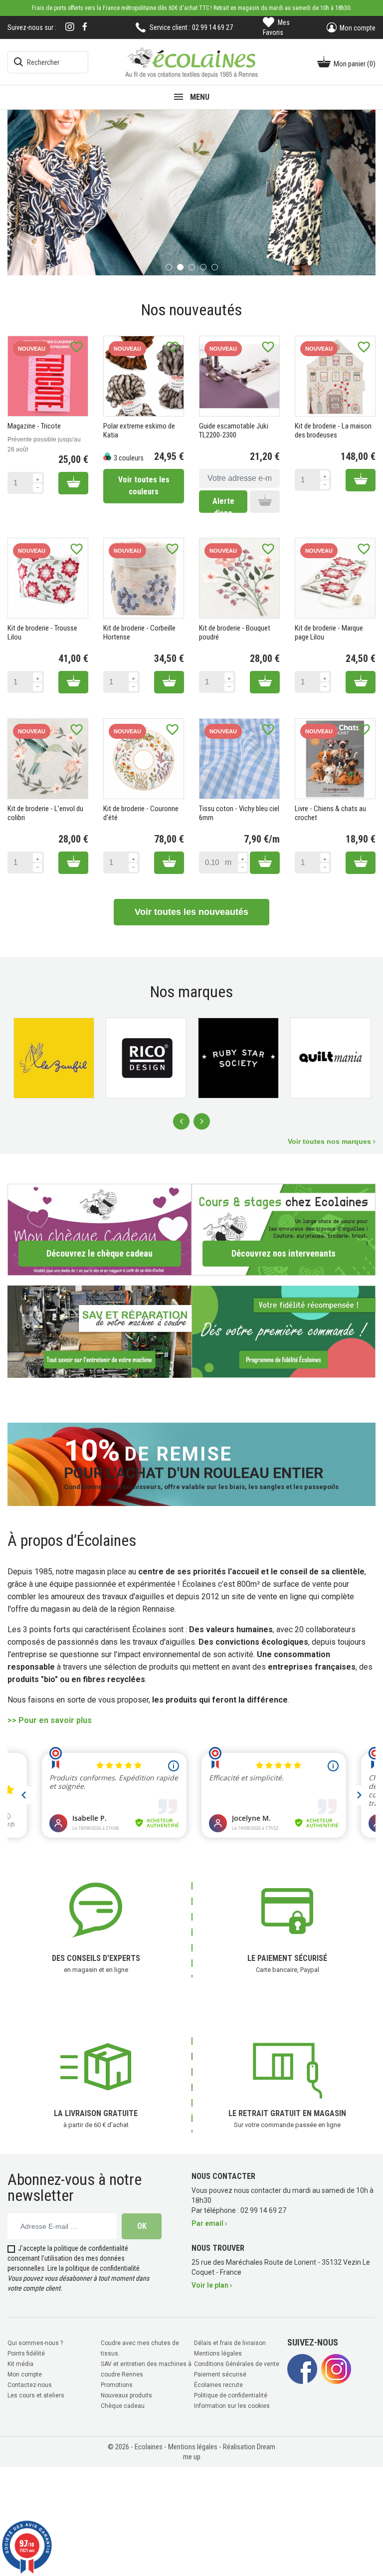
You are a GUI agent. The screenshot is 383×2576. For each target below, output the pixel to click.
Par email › (209, 2222)
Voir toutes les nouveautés (191, 911)
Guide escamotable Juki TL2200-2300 (234, 429)
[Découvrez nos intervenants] (284, 1228)
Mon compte (25, 2373)
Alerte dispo (223, 504)
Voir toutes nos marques (330, 1140)
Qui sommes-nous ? (35, 2342)
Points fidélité (26, 2353)
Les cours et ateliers (36, 2394)
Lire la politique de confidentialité (94, 2267)
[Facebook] (85, 27)
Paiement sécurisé (220, 2373)
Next (202, 1121)
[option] (192, 192)
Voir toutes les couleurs (144, 485)
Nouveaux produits (126, 2394)
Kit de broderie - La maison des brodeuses (333, 429)
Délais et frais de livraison (230, 2342)
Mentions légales (218, 2353)
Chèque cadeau (123, 2405)
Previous (181, 1121)
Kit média (20, 2363)
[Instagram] (70, 28)
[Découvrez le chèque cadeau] (99, 1228)
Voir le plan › (212, 2284)
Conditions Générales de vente (237, 2363)
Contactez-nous (30, 2384)
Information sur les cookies (232, 2405)
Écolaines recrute (218, 2384)
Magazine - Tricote (34, 425)
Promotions (117, 2384)
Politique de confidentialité (231, 2394)
